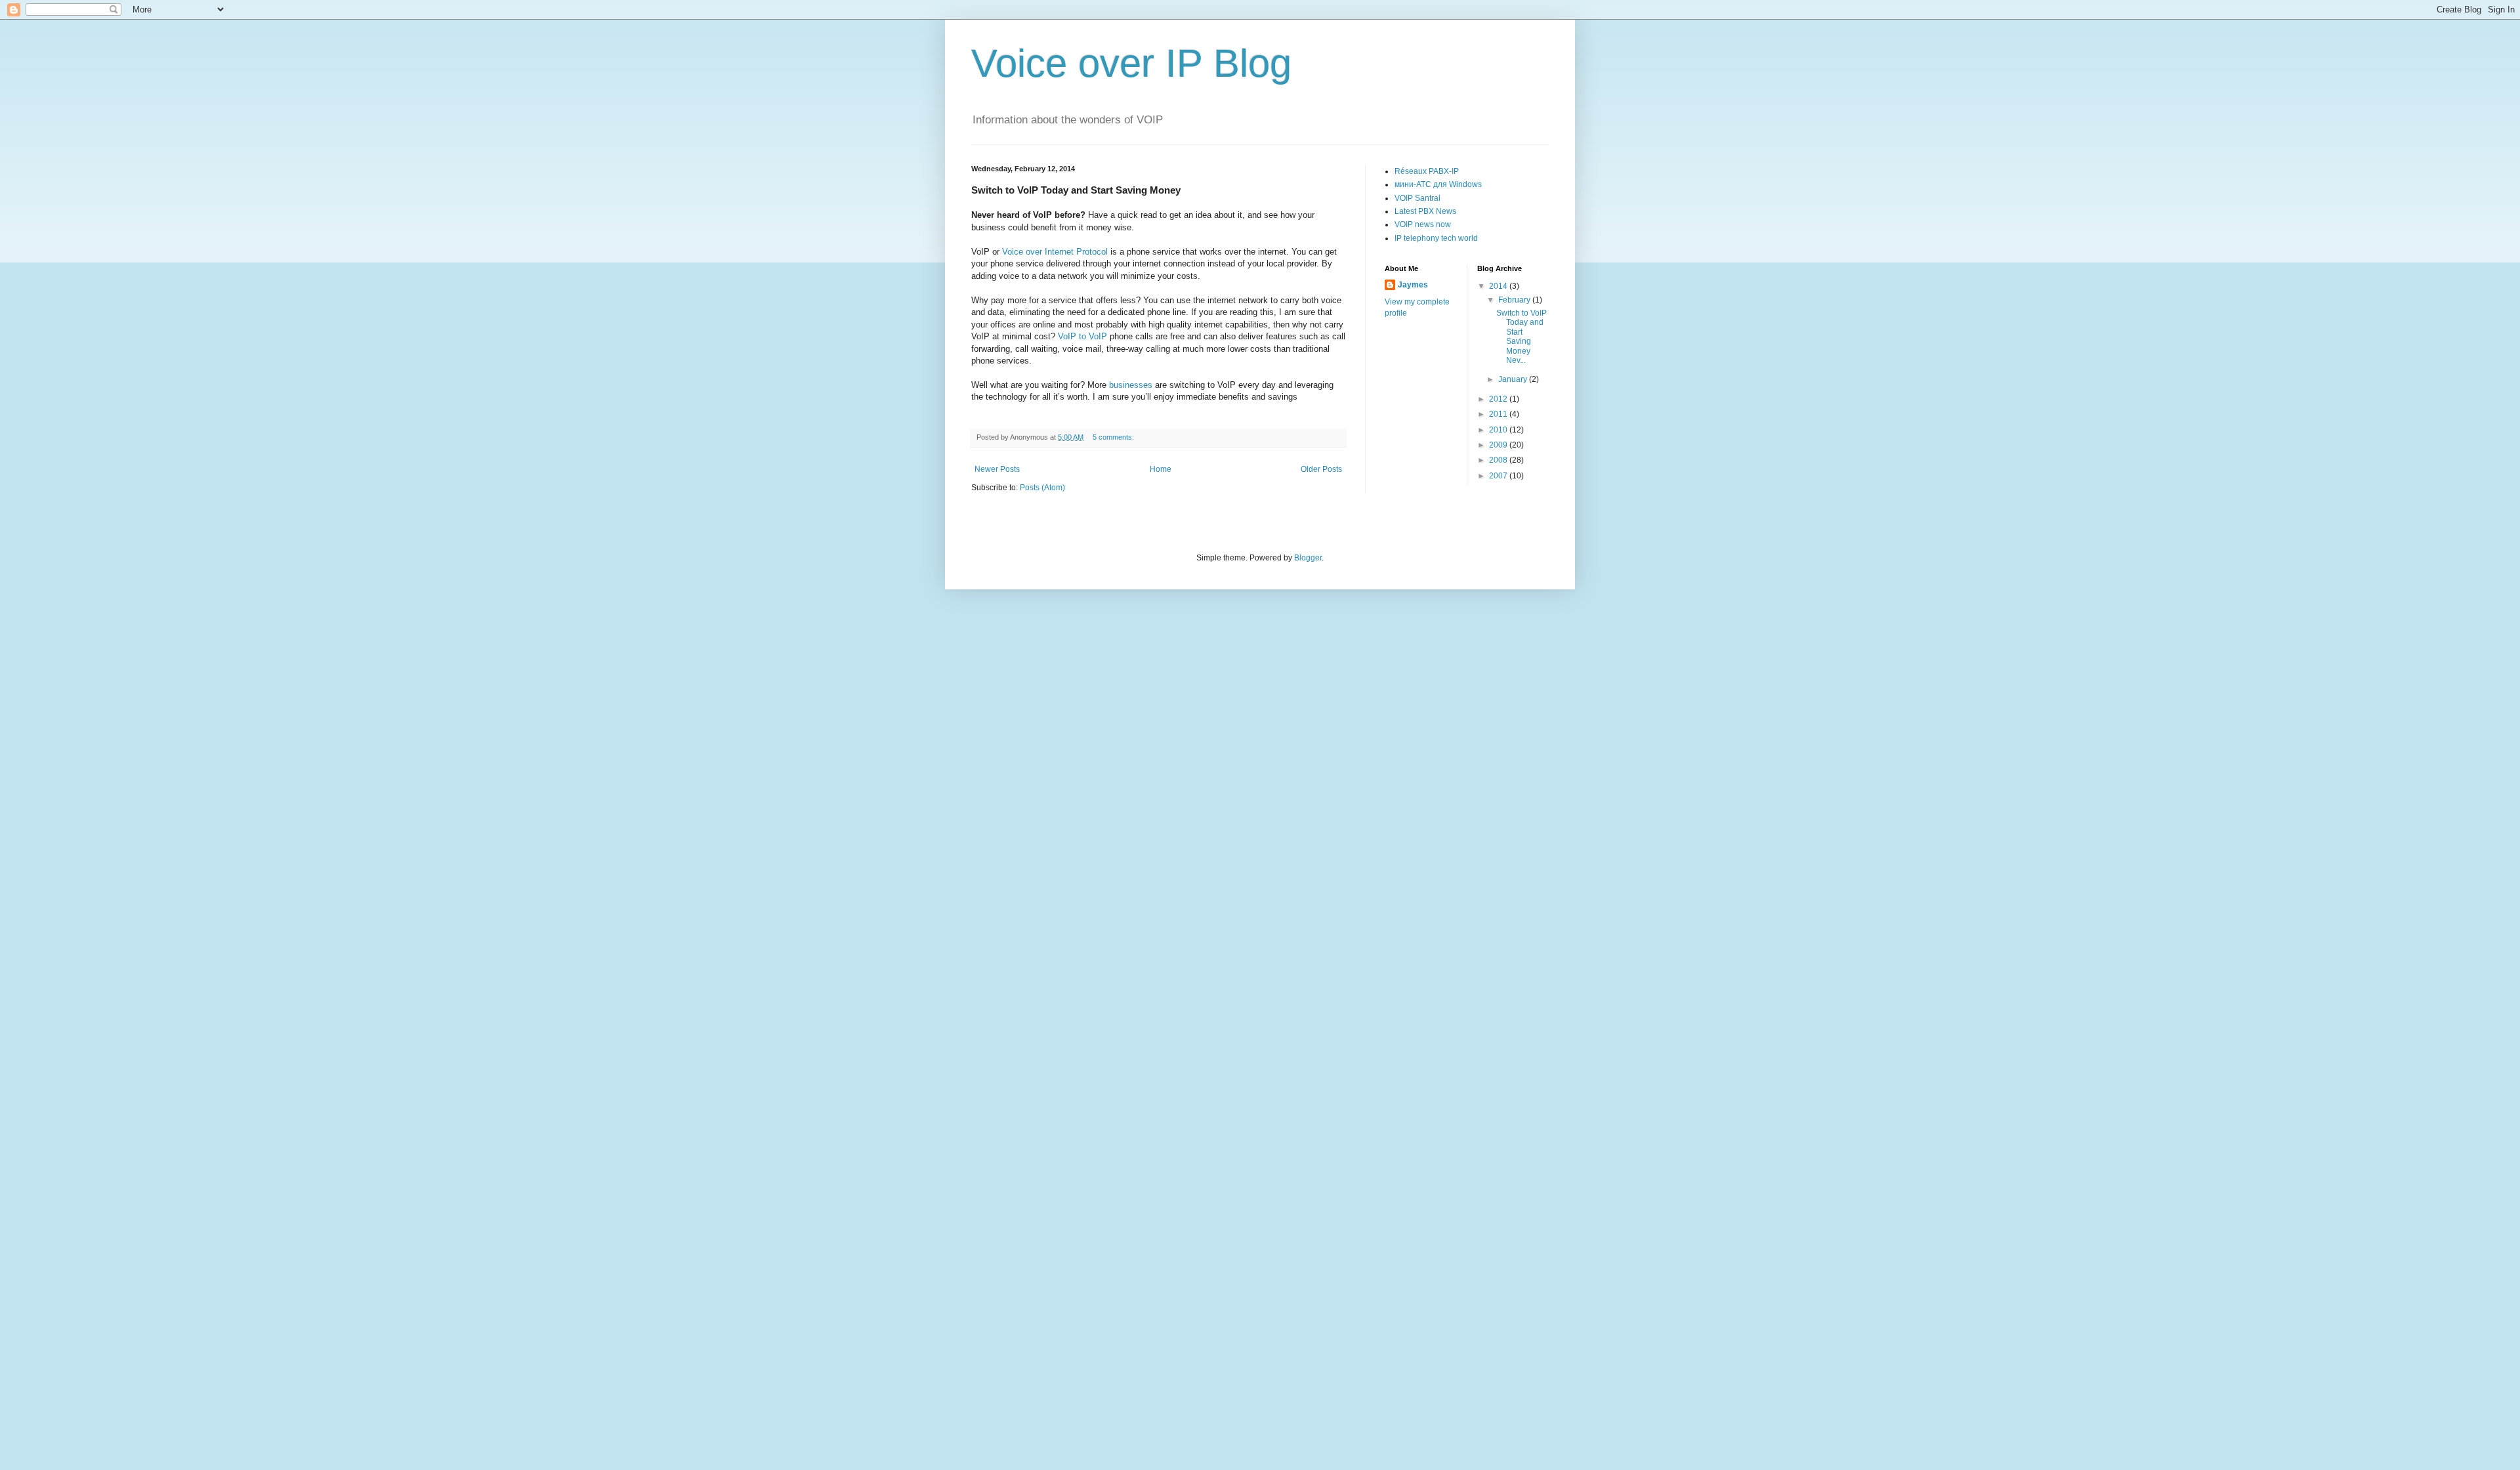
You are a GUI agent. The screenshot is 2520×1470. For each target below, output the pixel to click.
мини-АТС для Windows (1438, 184)
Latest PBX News (1425, 211)
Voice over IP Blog (1131, 63)
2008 (1499, 460)
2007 (1499, 476)
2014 (1499, 286)
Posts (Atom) (1042, 488)
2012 (1499, 399)
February (1515, 300)
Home (1161, 469)
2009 (1499, 445)
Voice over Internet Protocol (1055, 252)
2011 (1499, 414)
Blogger (1308, 558)
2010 (1499, 430)
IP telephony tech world (1436, 238)
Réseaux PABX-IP (1427, 171)
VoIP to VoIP (1082, 336)
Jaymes (1413, 285)
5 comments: (1114, 437)
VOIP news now (1423, 224)
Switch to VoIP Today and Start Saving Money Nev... (1522, 337)
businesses (1131, 385)
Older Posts (1321, 469)
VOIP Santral (1417, 198)
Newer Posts (997, 469)
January (1514, 379)
